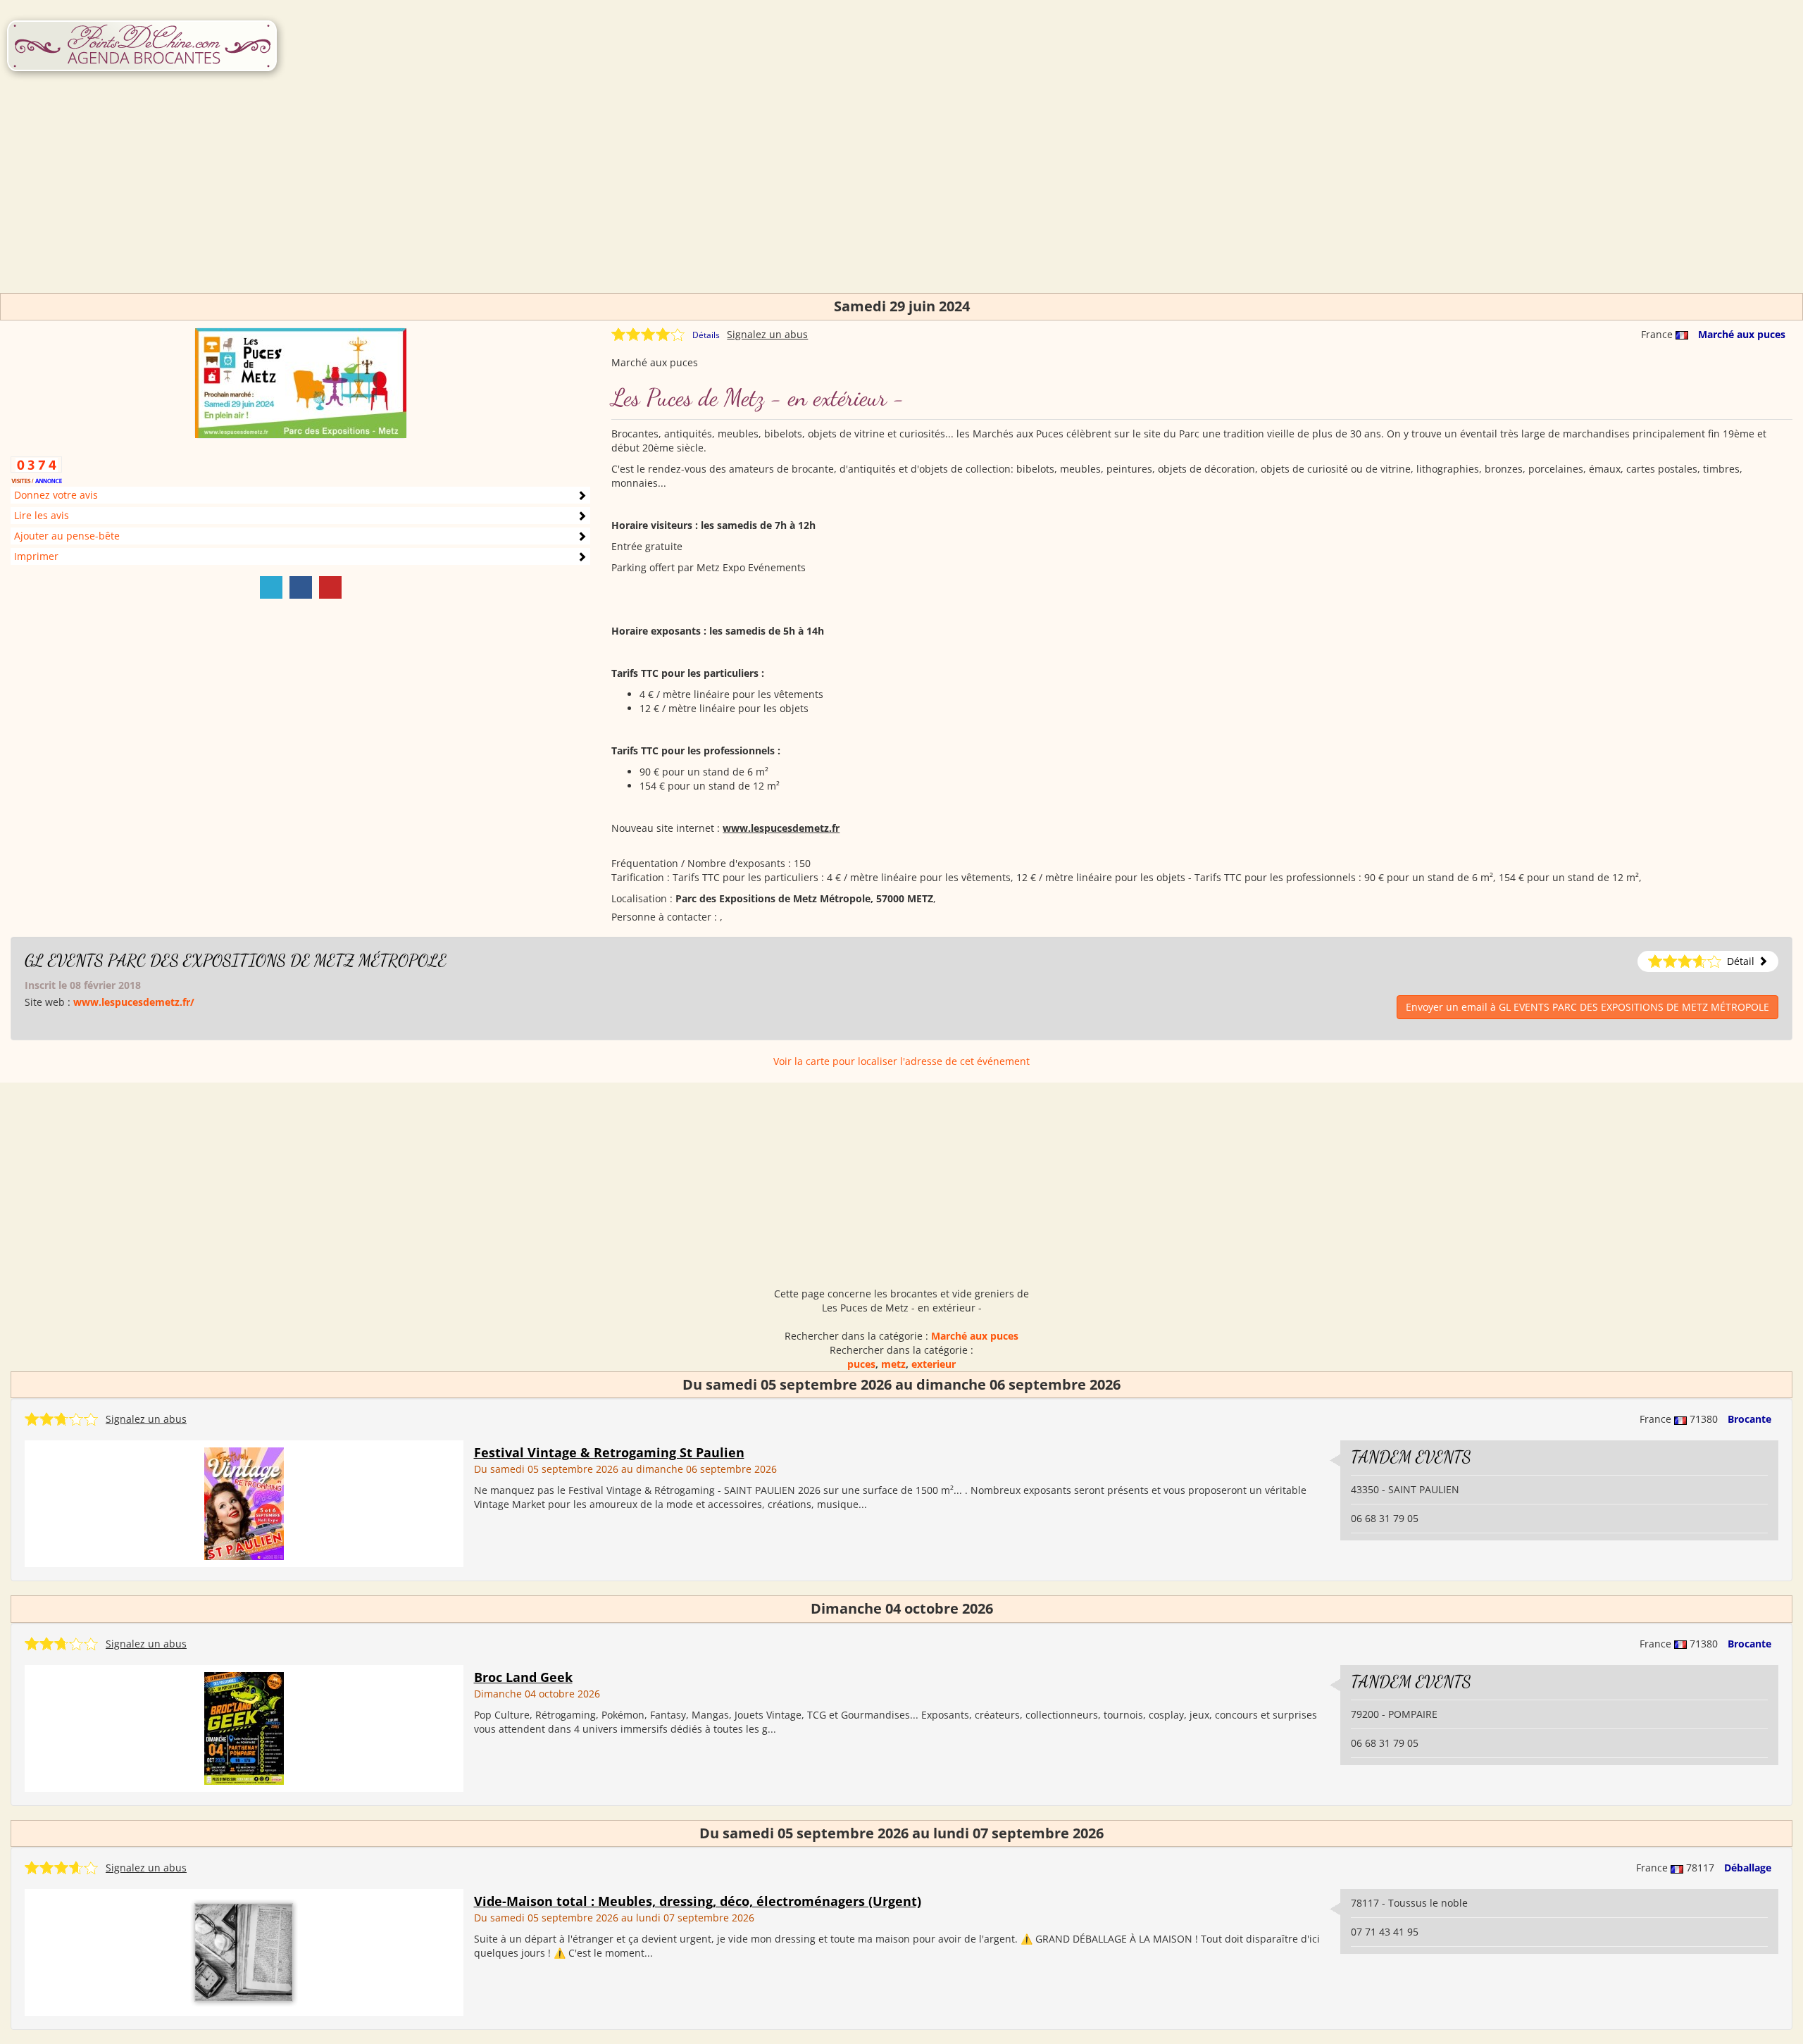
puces (861, 1364)
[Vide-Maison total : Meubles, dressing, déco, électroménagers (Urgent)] (244, 1951)
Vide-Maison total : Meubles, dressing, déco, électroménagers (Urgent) (698, 1901)
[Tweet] (271, 587)
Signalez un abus (767, 334)
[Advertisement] (901, 194)
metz (893, 1364)
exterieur (934, 1364)
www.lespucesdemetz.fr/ (134, 1002)
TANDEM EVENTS (1411, 1457)
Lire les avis (42, 515)
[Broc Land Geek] (244, 1727)
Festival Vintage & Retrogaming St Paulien (609, 1452)
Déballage (1748, 1868)
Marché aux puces (1742, 334)
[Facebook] (301, 587)
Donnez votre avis (56, 495)
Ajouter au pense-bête (67, 536)
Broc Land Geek (523, 1677)
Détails (706, 335)
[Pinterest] (330, 587)
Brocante (1749, 1419)
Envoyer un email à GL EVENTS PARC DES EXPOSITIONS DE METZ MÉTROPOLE (1587, 1007)
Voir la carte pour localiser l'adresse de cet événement (901, 1061)
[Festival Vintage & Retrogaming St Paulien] (244, 1503)
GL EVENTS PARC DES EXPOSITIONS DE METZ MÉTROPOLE (236, 960)
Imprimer (36, 556)
